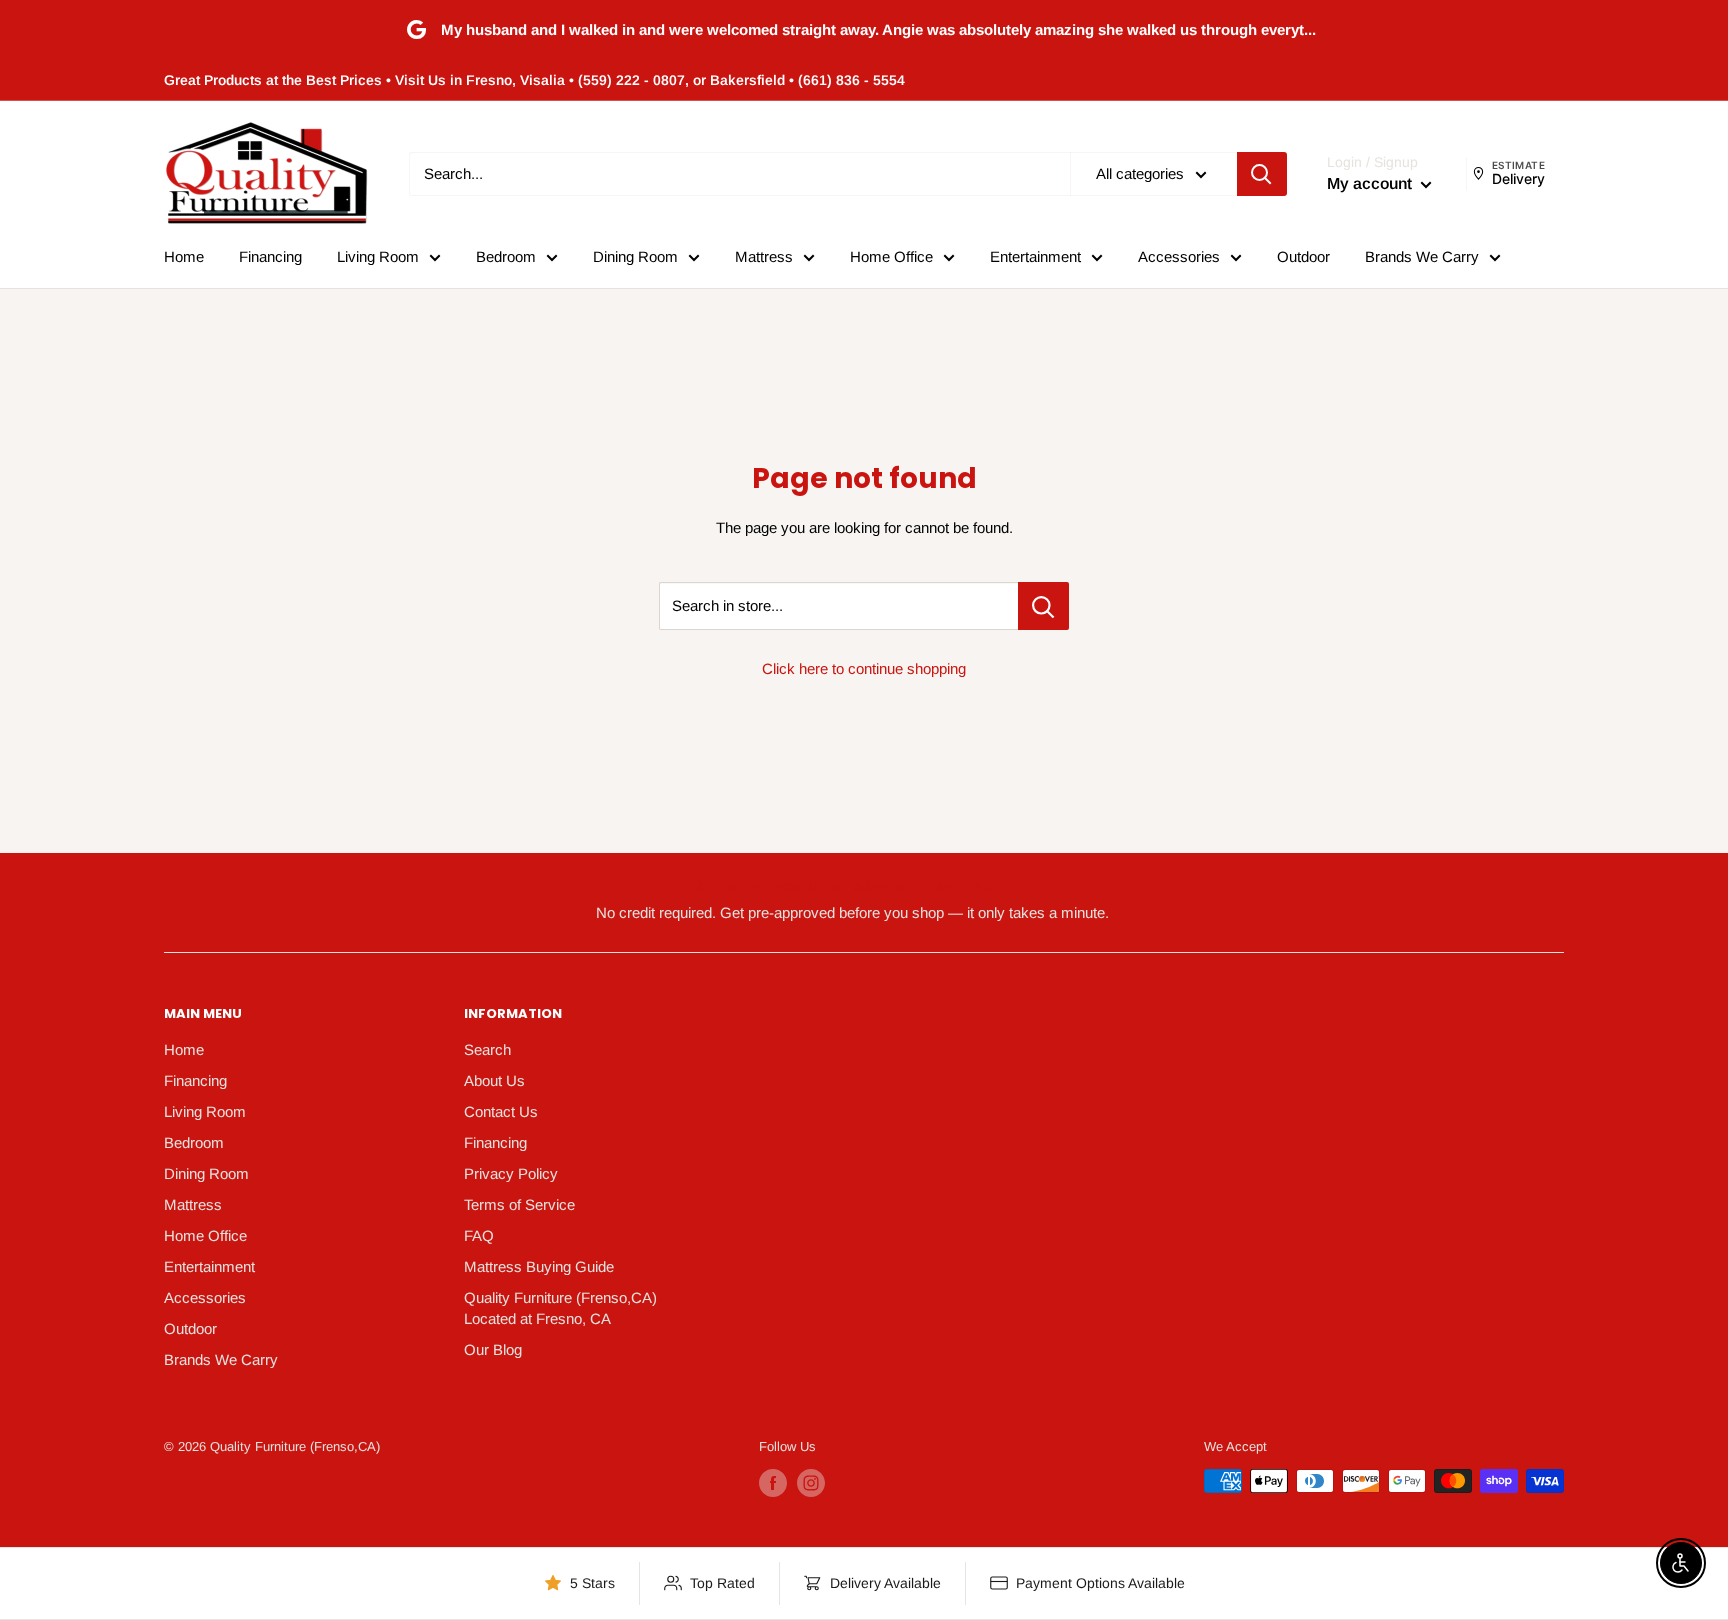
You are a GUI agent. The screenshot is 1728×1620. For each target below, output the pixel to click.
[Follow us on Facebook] (773, 1483)
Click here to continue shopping (864, 668)
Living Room (378, 256)
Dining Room (635, 256)
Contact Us (501, 1111)
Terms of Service (519, 1204)
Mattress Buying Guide (539, 1266)
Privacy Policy (511, 1173)
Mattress (764, 256)
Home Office (891, 256)
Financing (270, 256)
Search (487, 1049)
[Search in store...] (1043, 606)
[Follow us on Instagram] (811, 1483)
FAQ (479, 1235)
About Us (494, 1080)
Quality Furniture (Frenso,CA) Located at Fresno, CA (560, 1308)
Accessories (1179, 256)
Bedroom (506, 256)
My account (1371, 183)
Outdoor (1303, 256)
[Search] (1262, 174)
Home (184, 256)
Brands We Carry (1422, 256)
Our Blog (493, 1349)
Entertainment (1035, 256)
